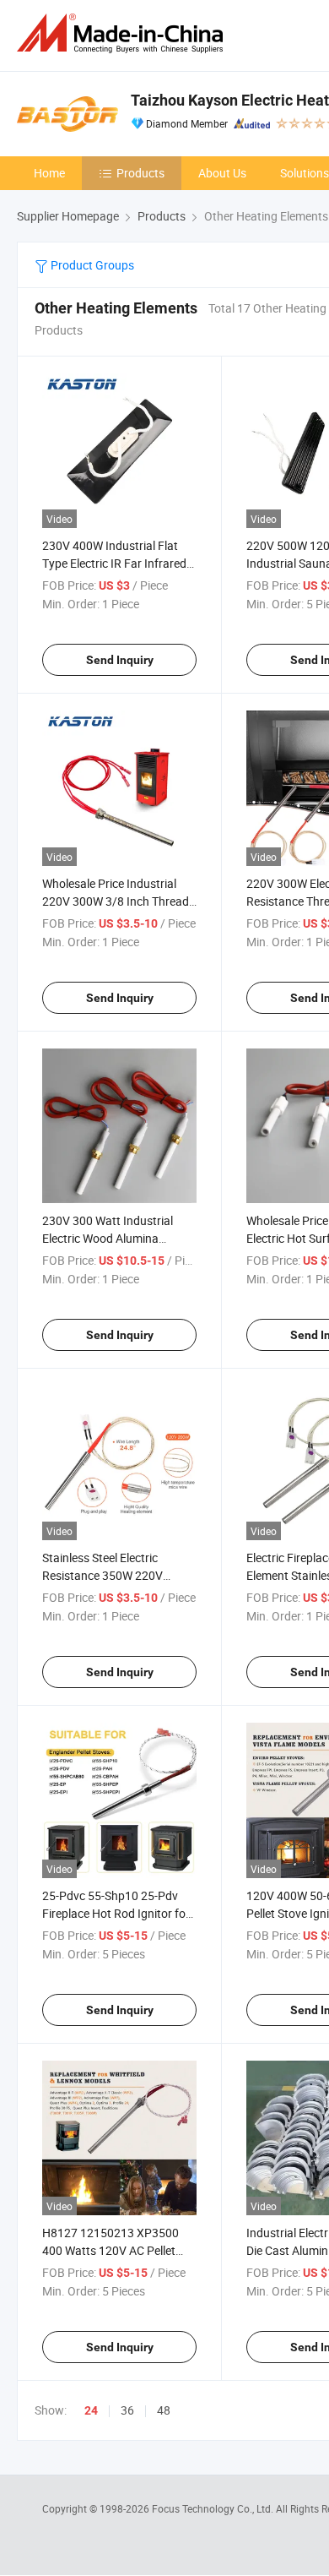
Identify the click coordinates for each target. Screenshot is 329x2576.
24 (91, 2410)
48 (164, 2410)
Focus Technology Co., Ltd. (214, 2508)
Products (140, 173)
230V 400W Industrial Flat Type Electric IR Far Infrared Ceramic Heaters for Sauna (114, 563)
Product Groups (91, 265)
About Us (222, 173)
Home (49, 173)
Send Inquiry (120, 660)
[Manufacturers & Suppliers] (123, 33)
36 (127, 2410)
